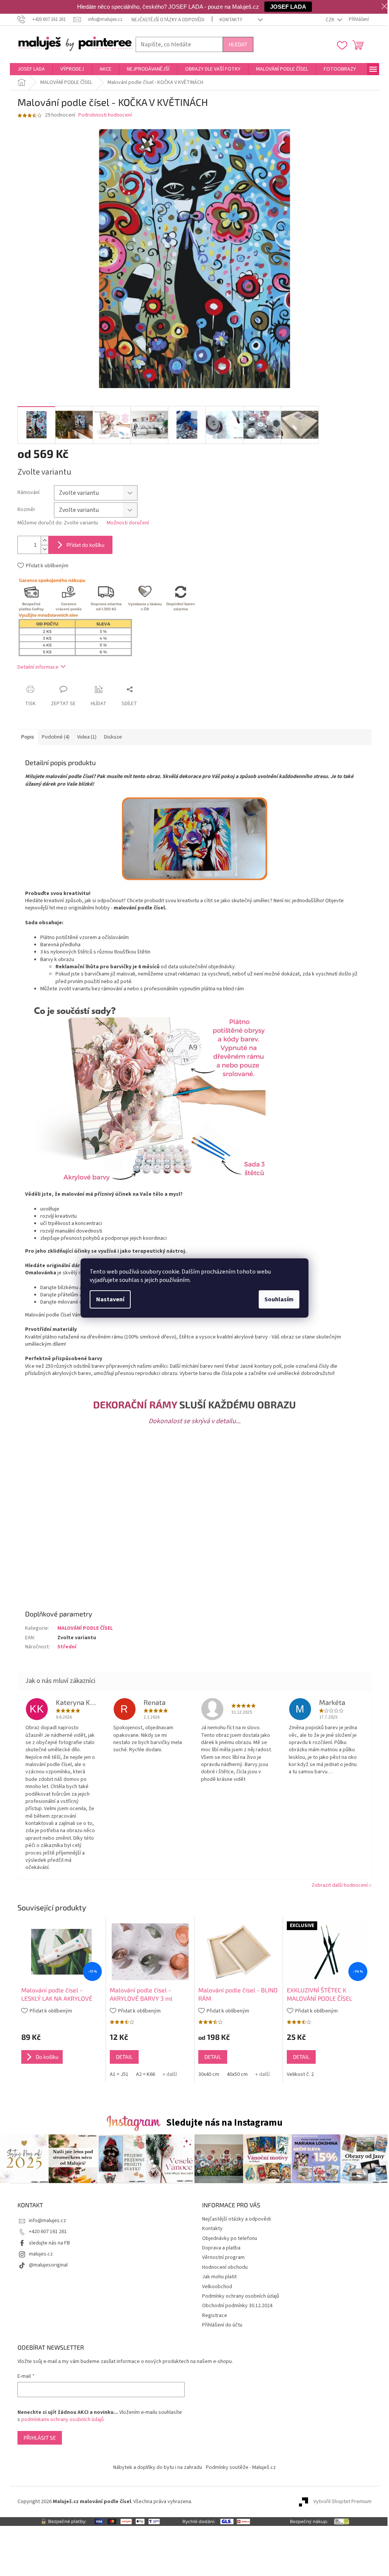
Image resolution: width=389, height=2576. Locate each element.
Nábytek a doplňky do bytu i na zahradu (158, 2467)
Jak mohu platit (219, 2277)
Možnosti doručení (128, 523)
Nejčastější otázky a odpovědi (168, 20)
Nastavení (110, 1299)
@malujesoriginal (48, 2265)
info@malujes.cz (47, 2221)
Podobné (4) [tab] (56, 737)
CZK (330, 20)
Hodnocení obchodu (225, 2267)
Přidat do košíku (85, 545)
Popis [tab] (28, 737)
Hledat (238, 44)
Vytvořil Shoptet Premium (342, 2502)
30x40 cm (209, 2074)
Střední (67, 1647)
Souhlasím (279, 1299)
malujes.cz (41, 2254)
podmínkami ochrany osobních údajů (62, 2420)
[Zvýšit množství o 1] (44, 541)
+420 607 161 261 (48, 2232)
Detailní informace (38, 667)
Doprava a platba (221, 2248)
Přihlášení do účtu (222, 2325)
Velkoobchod (217, 2287)
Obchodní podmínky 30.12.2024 (237, 2306)
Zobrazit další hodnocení (340, 1885)
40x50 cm (237, 2074)
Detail (124, 2057)
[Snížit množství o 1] (44, 549)
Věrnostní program (223, 2257)
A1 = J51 (119, 2074)
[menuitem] (31, 69)
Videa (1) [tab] (87, 737)
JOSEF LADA (288, 7)
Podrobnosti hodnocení (105, 115)
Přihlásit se (40, 2438)
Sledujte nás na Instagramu (224, 2123)
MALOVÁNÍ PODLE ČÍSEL (85, 1628)
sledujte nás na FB (49, 2243)
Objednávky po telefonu (230, 2238)
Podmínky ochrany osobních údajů (241, 2296)
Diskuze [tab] (113, 737)
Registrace (215, 2316)
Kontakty (231, 20)
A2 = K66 (145, 2074)
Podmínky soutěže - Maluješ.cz (241, 2467)
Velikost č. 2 (300, 2074)
